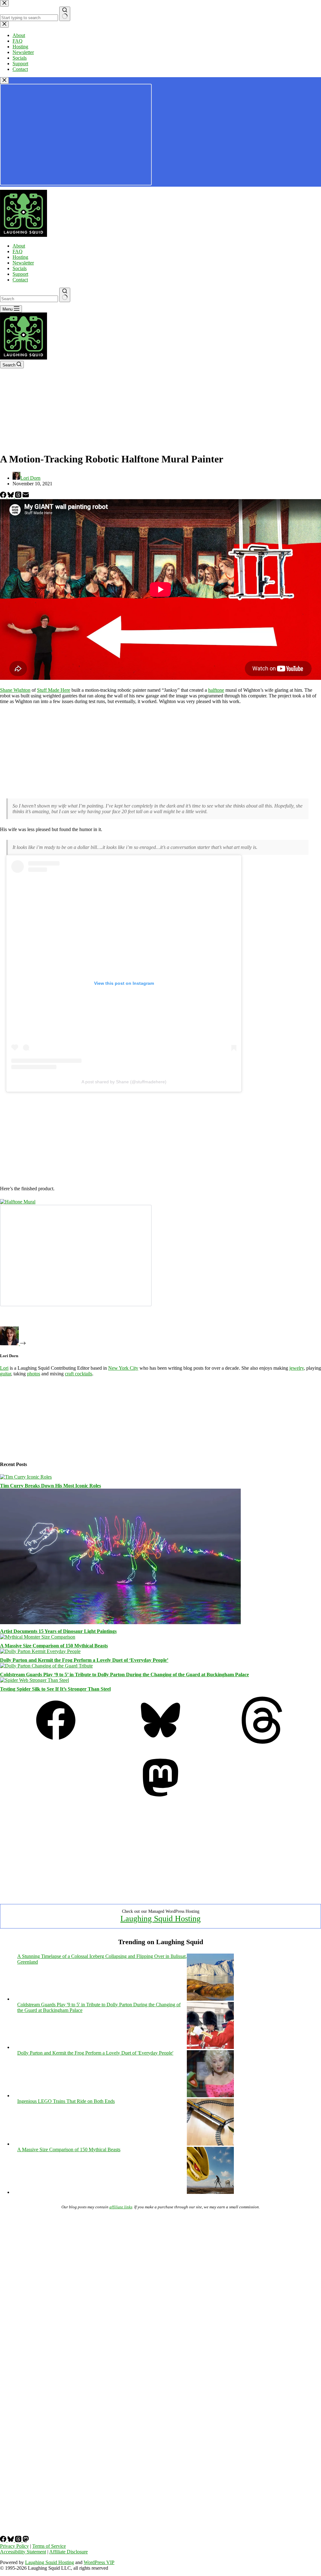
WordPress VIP (99, 2562)
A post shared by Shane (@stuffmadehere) (124, 1082)
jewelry (297, 1368)
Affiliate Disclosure (68, 2552)
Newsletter (23, 263)
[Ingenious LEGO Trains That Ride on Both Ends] (210, 2144)
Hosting (20, 257)
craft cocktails (79, 1374)
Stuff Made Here (54, 690)
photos (34, 1374)
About (19, 246)
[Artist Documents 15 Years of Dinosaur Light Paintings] (120, 1622)
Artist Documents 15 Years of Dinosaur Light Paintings (58, 1631)
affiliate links (121, 2207)
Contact (20, 280)
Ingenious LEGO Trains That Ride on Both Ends (66, 2101)
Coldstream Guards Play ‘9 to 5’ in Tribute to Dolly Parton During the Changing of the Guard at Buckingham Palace (124, 1675)
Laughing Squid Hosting (160, 1919)
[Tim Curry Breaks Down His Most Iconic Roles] (26, 1477)
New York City (123, 1368)
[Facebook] (4, 496)
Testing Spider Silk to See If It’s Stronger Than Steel (55, 1689)
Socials (20, 268)
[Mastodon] (160, 1799)
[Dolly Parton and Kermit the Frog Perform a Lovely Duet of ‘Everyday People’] (40, 1651)
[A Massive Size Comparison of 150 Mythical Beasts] (38, 1637)
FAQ (18, 251)
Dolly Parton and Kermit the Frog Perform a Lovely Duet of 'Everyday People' (95, 2053)
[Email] (26, 496)
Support (20, 274)
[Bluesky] (11, 496)
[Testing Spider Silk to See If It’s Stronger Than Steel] (34, 1680)
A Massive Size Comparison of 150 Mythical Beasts (54, 1646)
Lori (4, 1368)
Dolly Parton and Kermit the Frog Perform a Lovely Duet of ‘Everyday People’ (84, 1660)
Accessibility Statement (23, 2552)
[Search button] (65, 295)
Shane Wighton (15, 690)
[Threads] (19, 496)
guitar (5, 1374)
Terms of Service (49, 2546)
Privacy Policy (14, 2546)
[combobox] (29, 299)
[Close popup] (4, 80)
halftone (216, 690)
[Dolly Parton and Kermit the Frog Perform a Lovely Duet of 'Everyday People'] (210, 2096)
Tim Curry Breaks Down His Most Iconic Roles (50, 1486)
